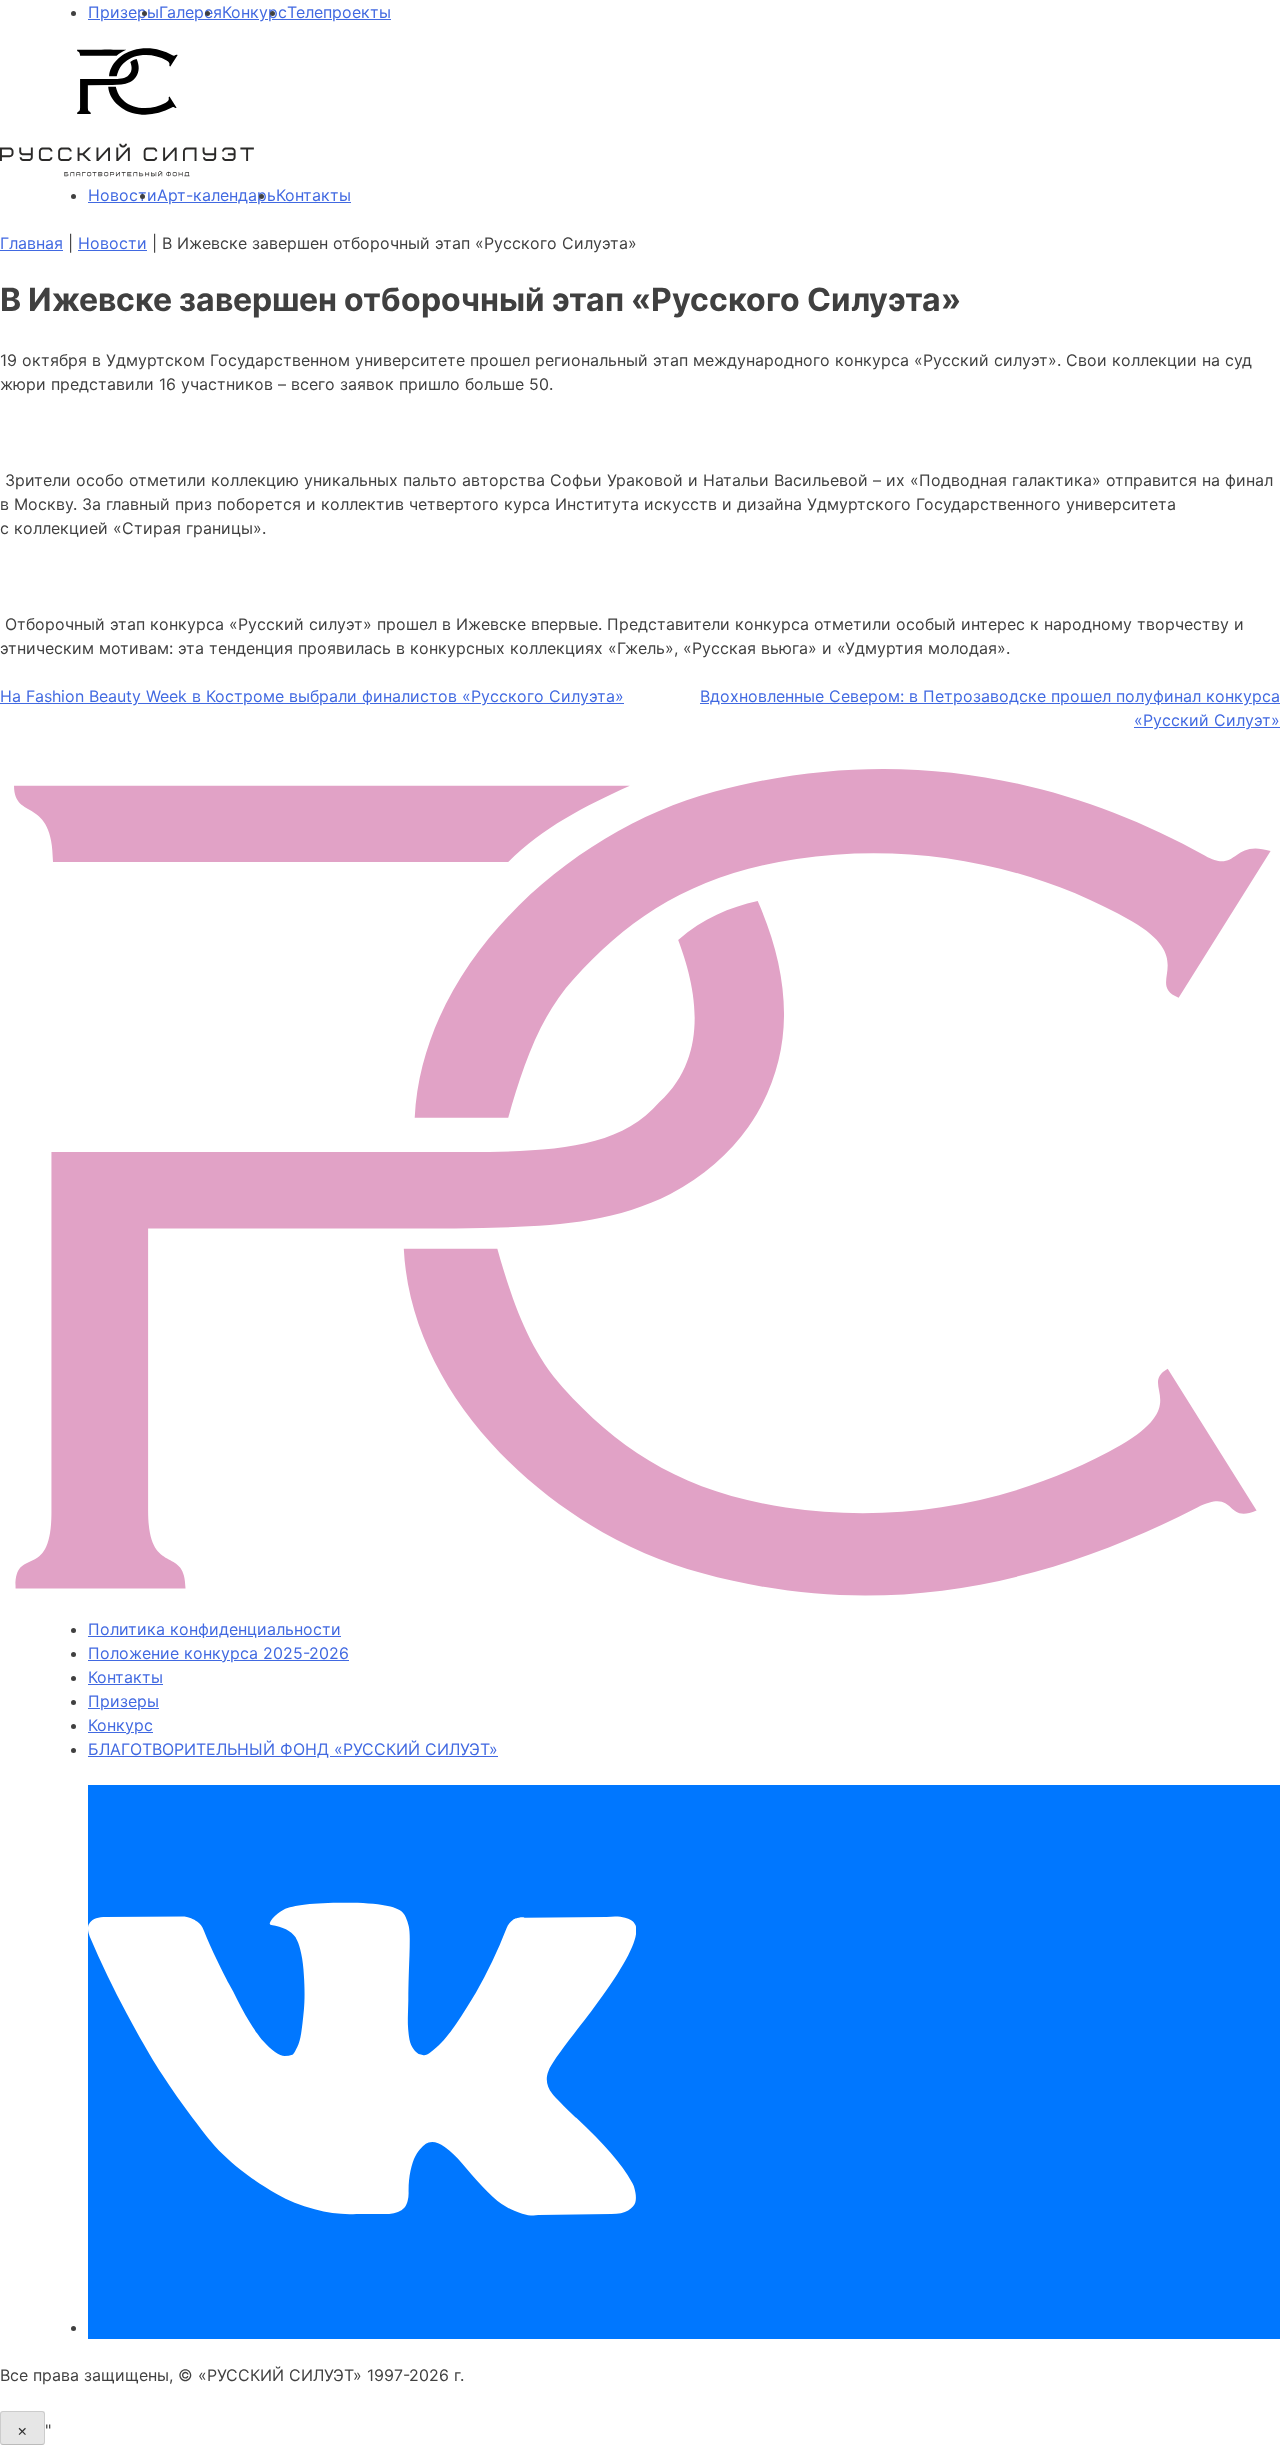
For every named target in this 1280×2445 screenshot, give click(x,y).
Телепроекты (339, 12)
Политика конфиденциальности (214, 1629)
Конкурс (254, 12)
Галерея (190, 12)
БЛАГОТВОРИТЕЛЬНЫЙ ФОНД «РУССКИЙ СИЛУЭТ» (293, 1749)
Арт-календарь (216, 195)
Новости (122, 195)
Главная (31, 243)
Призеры (123, 12)
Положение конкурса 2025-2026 (218, 1653)
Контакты (313, 195)
